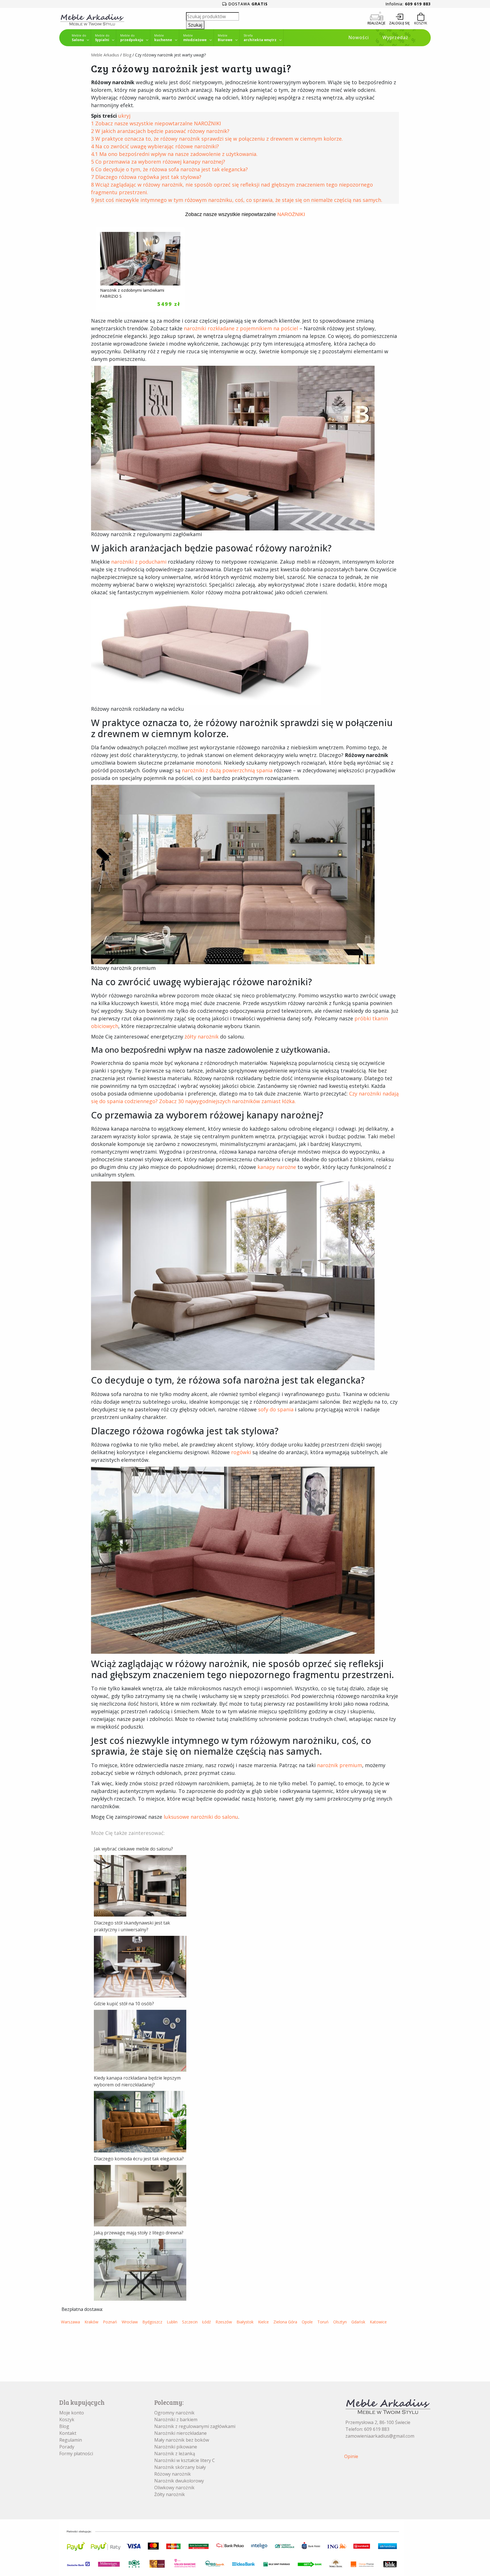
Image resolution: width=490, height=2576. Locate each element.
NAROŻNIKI (291, 214)
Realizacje (376, 23)
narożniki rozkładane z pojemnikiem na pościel (241, 328)
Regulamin (71, 2440)
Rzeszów (224, 2322)
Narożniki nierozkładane (180, 2433)
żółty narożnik (202, 1037)
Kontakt (68, 2433)
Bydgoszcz (152, 2322)
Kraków (91, 2322)
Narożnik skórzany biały (180, 2467)
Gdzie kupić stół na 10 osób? (124, 2004)
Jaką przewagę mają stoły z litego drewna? (139, 2233)
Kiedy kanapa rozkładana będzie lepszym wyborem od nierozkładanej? (137, 2081)
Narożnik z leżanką (175, 2454)
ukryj (124, 116)
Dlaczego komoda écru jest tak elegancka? (139, 2159)
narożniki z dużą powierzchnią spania (227, 770)
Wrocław (130, 2322)
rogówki (241, 1452)
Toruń (323, 2322)
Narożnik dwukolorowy (179, 2481)
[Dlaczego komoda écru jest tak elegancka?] (140, 2195)
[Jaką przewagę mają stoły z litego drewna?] (140, 2269)
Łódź (207, 2322)
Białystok (245, 2322)
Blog (127, 55)
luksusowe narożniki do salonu (201, 1817)
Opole (307, 2322)
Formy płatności (76, 2454)
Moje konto (72, 2413)
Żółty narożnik (170, 2494)
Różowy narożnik (173, 2474)
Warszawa (70, 2322)
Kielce (263, 2322)
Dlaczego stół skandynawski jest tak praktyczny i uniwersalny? (132, 1926)
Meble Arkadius (105, 55)
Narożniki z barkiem (176, 2420)
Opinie (351, 2456)
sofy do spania (276, 1409)
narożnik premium (340, 1765)
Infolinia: (408, 4)
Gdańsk (358, 2322)
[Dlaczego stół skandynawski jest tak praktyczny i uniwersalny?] (140, 1966)
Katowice (378, 2322)
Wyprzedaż (395, 37)
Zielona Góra (285, 2322)
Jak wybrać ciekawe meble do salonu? (133, 1849)
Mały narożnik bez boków (182, 2440)
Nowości (359, 37)
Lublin (172, 2322)
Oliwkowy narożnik (174, 2488)
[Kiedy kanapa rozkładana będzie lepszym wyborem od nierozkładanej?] (140, 2121)
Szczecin (190, 2322)
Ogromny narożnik (174, 2413)
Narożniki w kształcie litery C (185, 2460)
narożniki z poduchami (139, 562)
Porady (67, 2447)
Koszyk (67, 2420)
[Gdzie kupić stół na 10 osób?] (140, 2040)
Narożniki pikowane (176, 2447)
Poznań (110, 2322)
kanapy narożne (277, 1167)
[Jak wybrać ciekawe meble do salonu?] (140, 1885)
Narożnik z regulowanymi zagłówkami (195, 2426)
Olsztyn (340, 2322)
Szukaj (195, 25)
